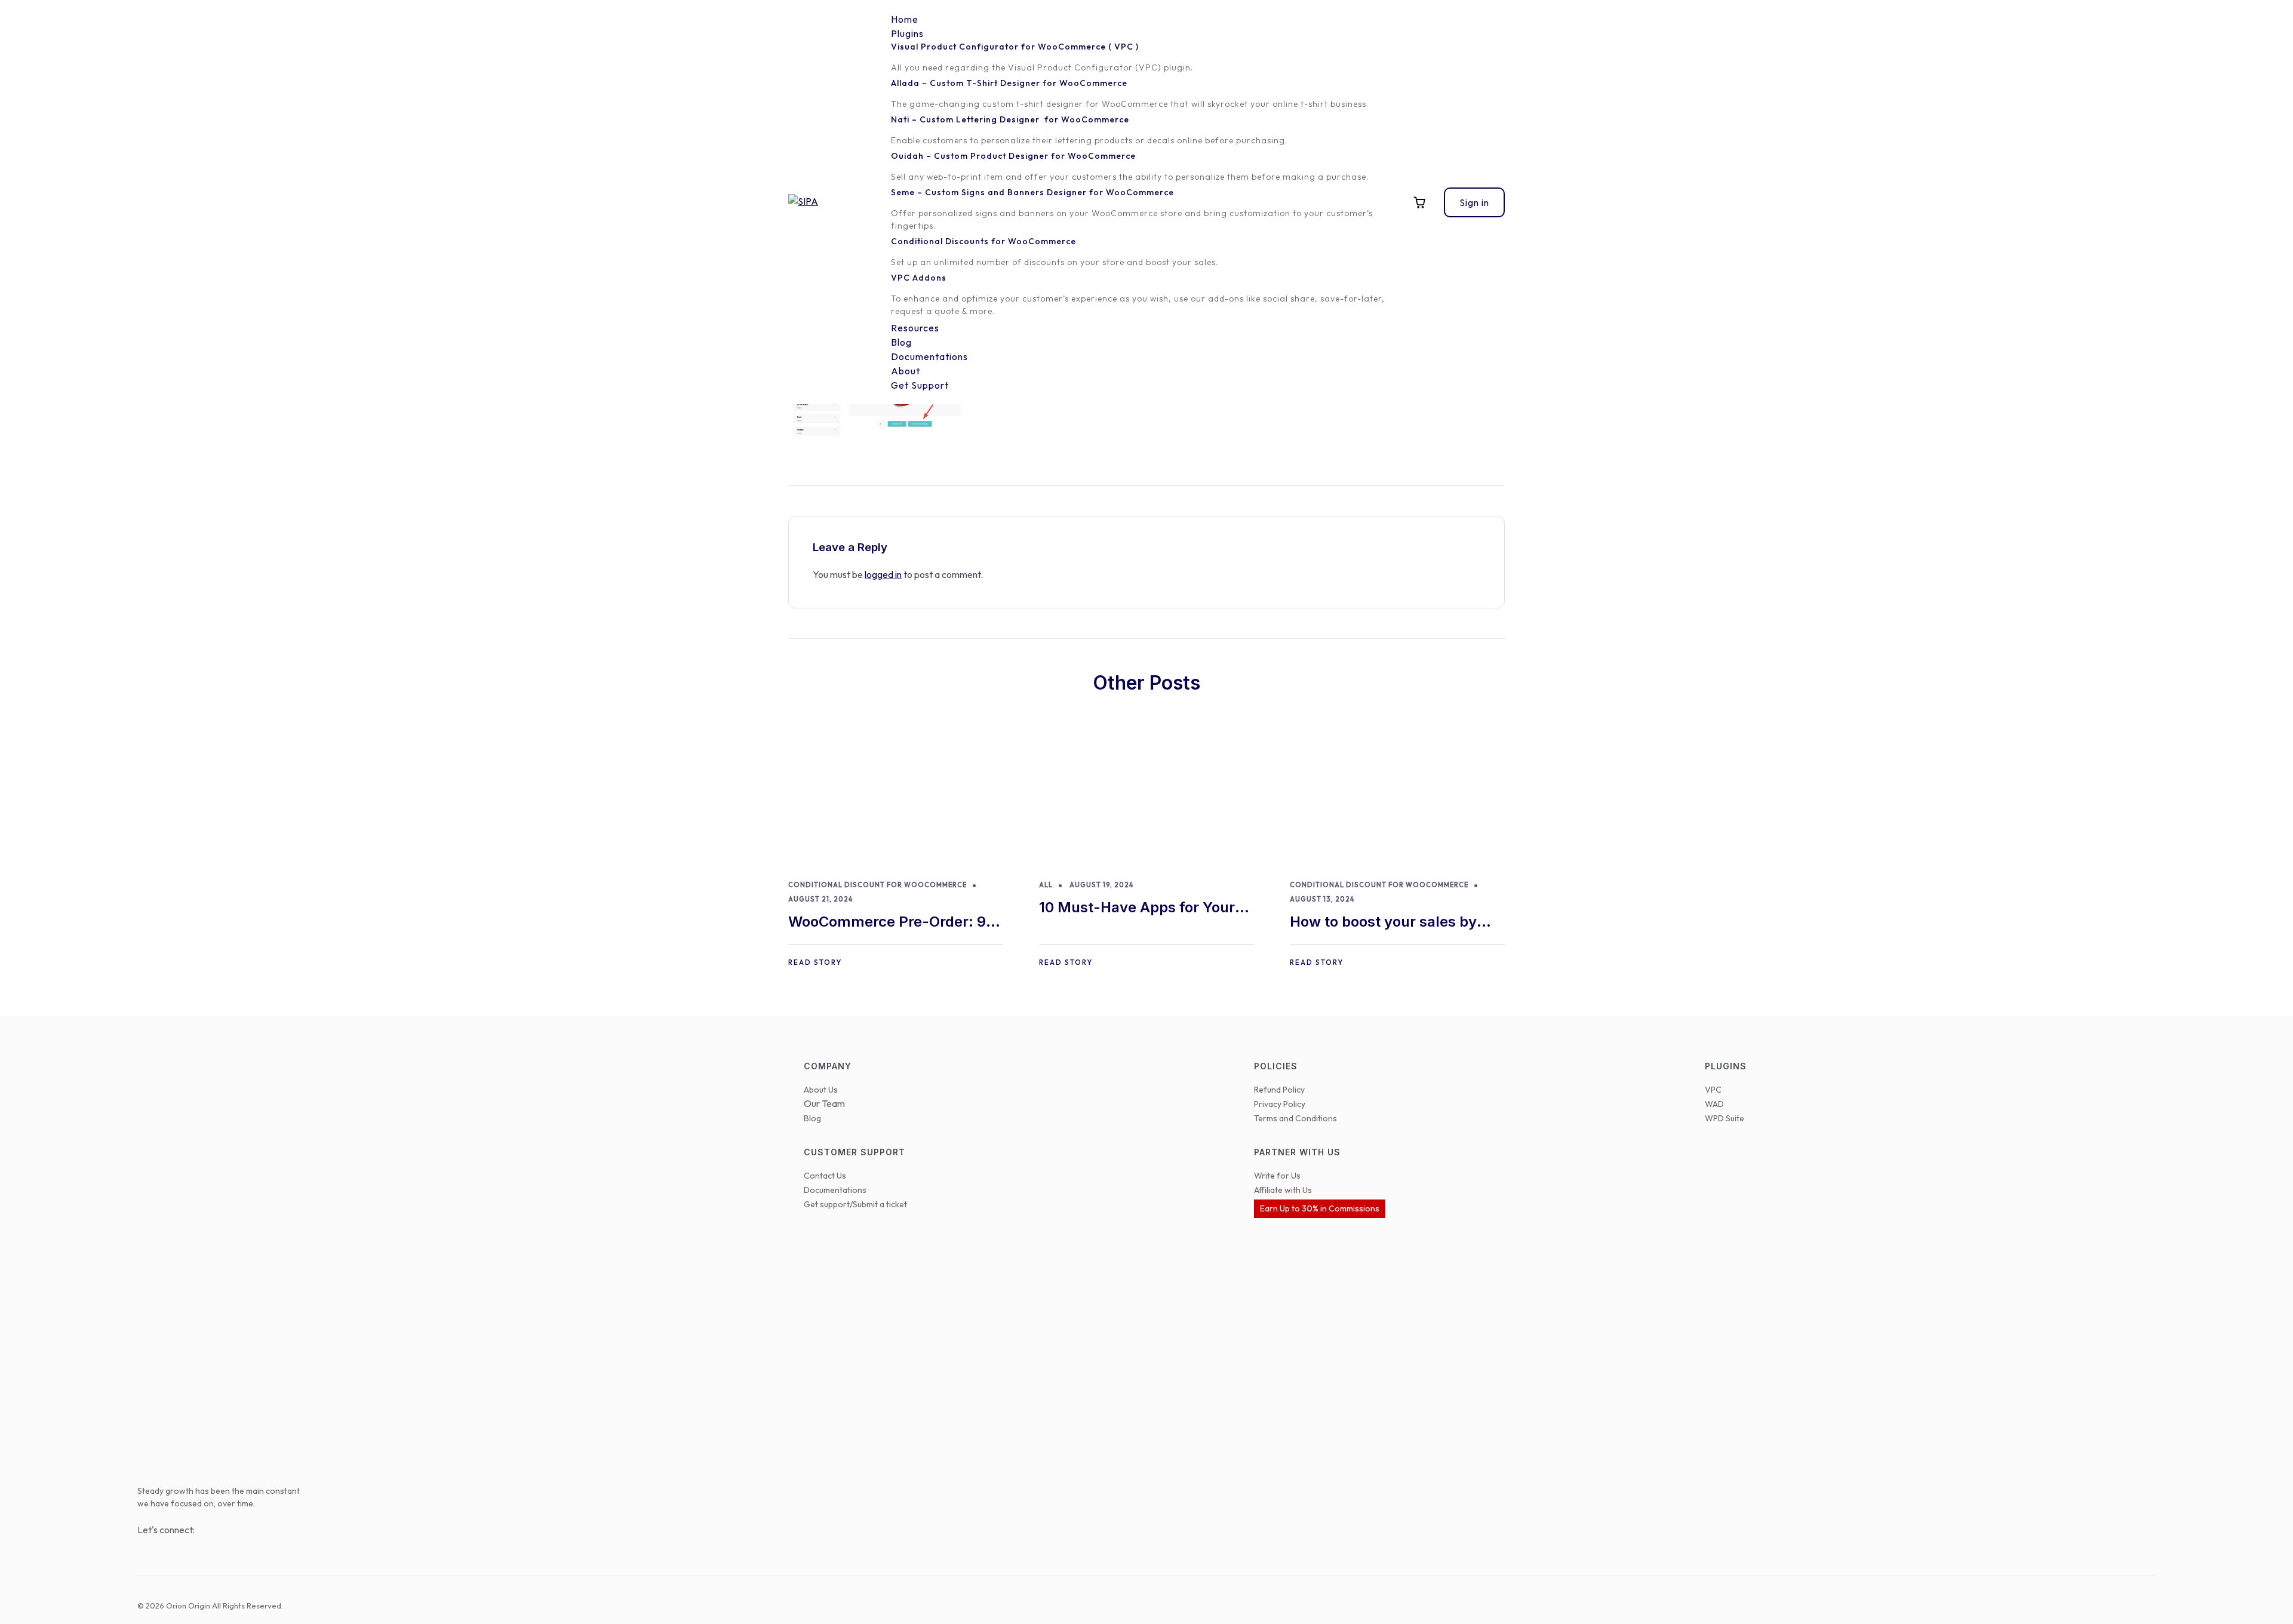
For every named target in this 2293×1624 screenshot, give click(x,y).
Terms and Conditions (1295, 1118)
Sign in (1474, 202)
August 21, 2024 (820, 899)
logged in (883, 574)
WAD (1714, 1104)
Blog (812, 1118)
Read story (815, 962)
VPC (1713, 1090)
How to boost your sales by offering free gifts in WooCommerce (1383, 923)
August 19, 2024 (1101, 885)
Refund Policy (1279, 1090)
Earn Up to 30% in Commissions (1320, 1208)
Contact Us (825, 1176)
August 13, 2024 (1322, 899)
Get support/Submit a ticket (855, 1204)
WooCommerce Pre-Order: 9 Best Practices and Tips (887, 923)
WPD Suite (1725, 1118)
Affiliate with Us (1283, 1190)
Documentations (835, 1190)
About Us (821, 1090)
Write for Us (1277, 1176)
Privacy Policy (1280, 1104)
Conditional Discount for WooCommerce (877, 885)
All (1046, 885)
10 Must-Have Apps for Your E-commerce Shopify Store (1137, 908)
